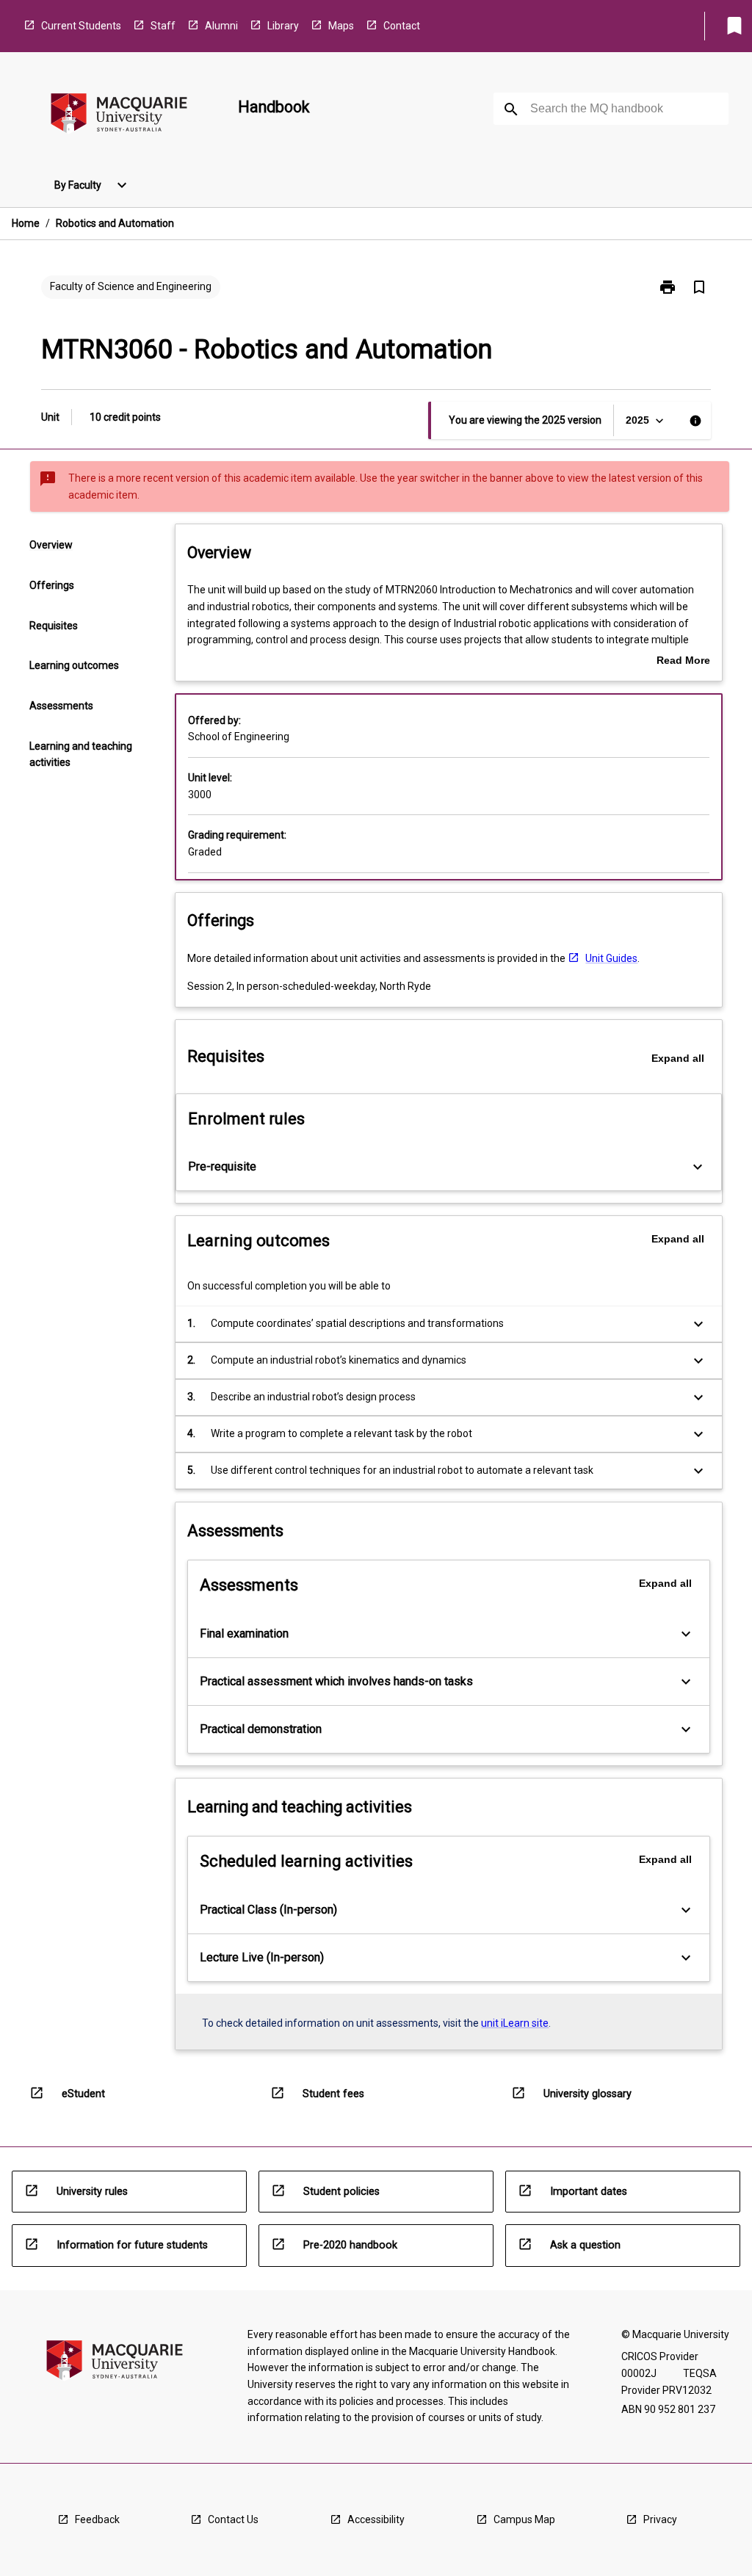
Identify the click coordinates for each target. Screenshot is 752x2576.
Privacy (660, 2519)
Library (283, 26)
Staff (163, 26)
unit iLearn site (515, 2023)
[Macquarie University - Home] (119, 116)
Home (26, 223)
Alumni (221, 26)
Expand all (678, 1058)
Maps (341, 26)
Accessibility (376, 2519)
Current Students (81, 26)
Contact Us (233, 2519)
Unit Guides (611, 958)
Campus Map (524, 2519)
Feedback (97, 2519)
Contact (402, 26)
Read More (683, 662)
